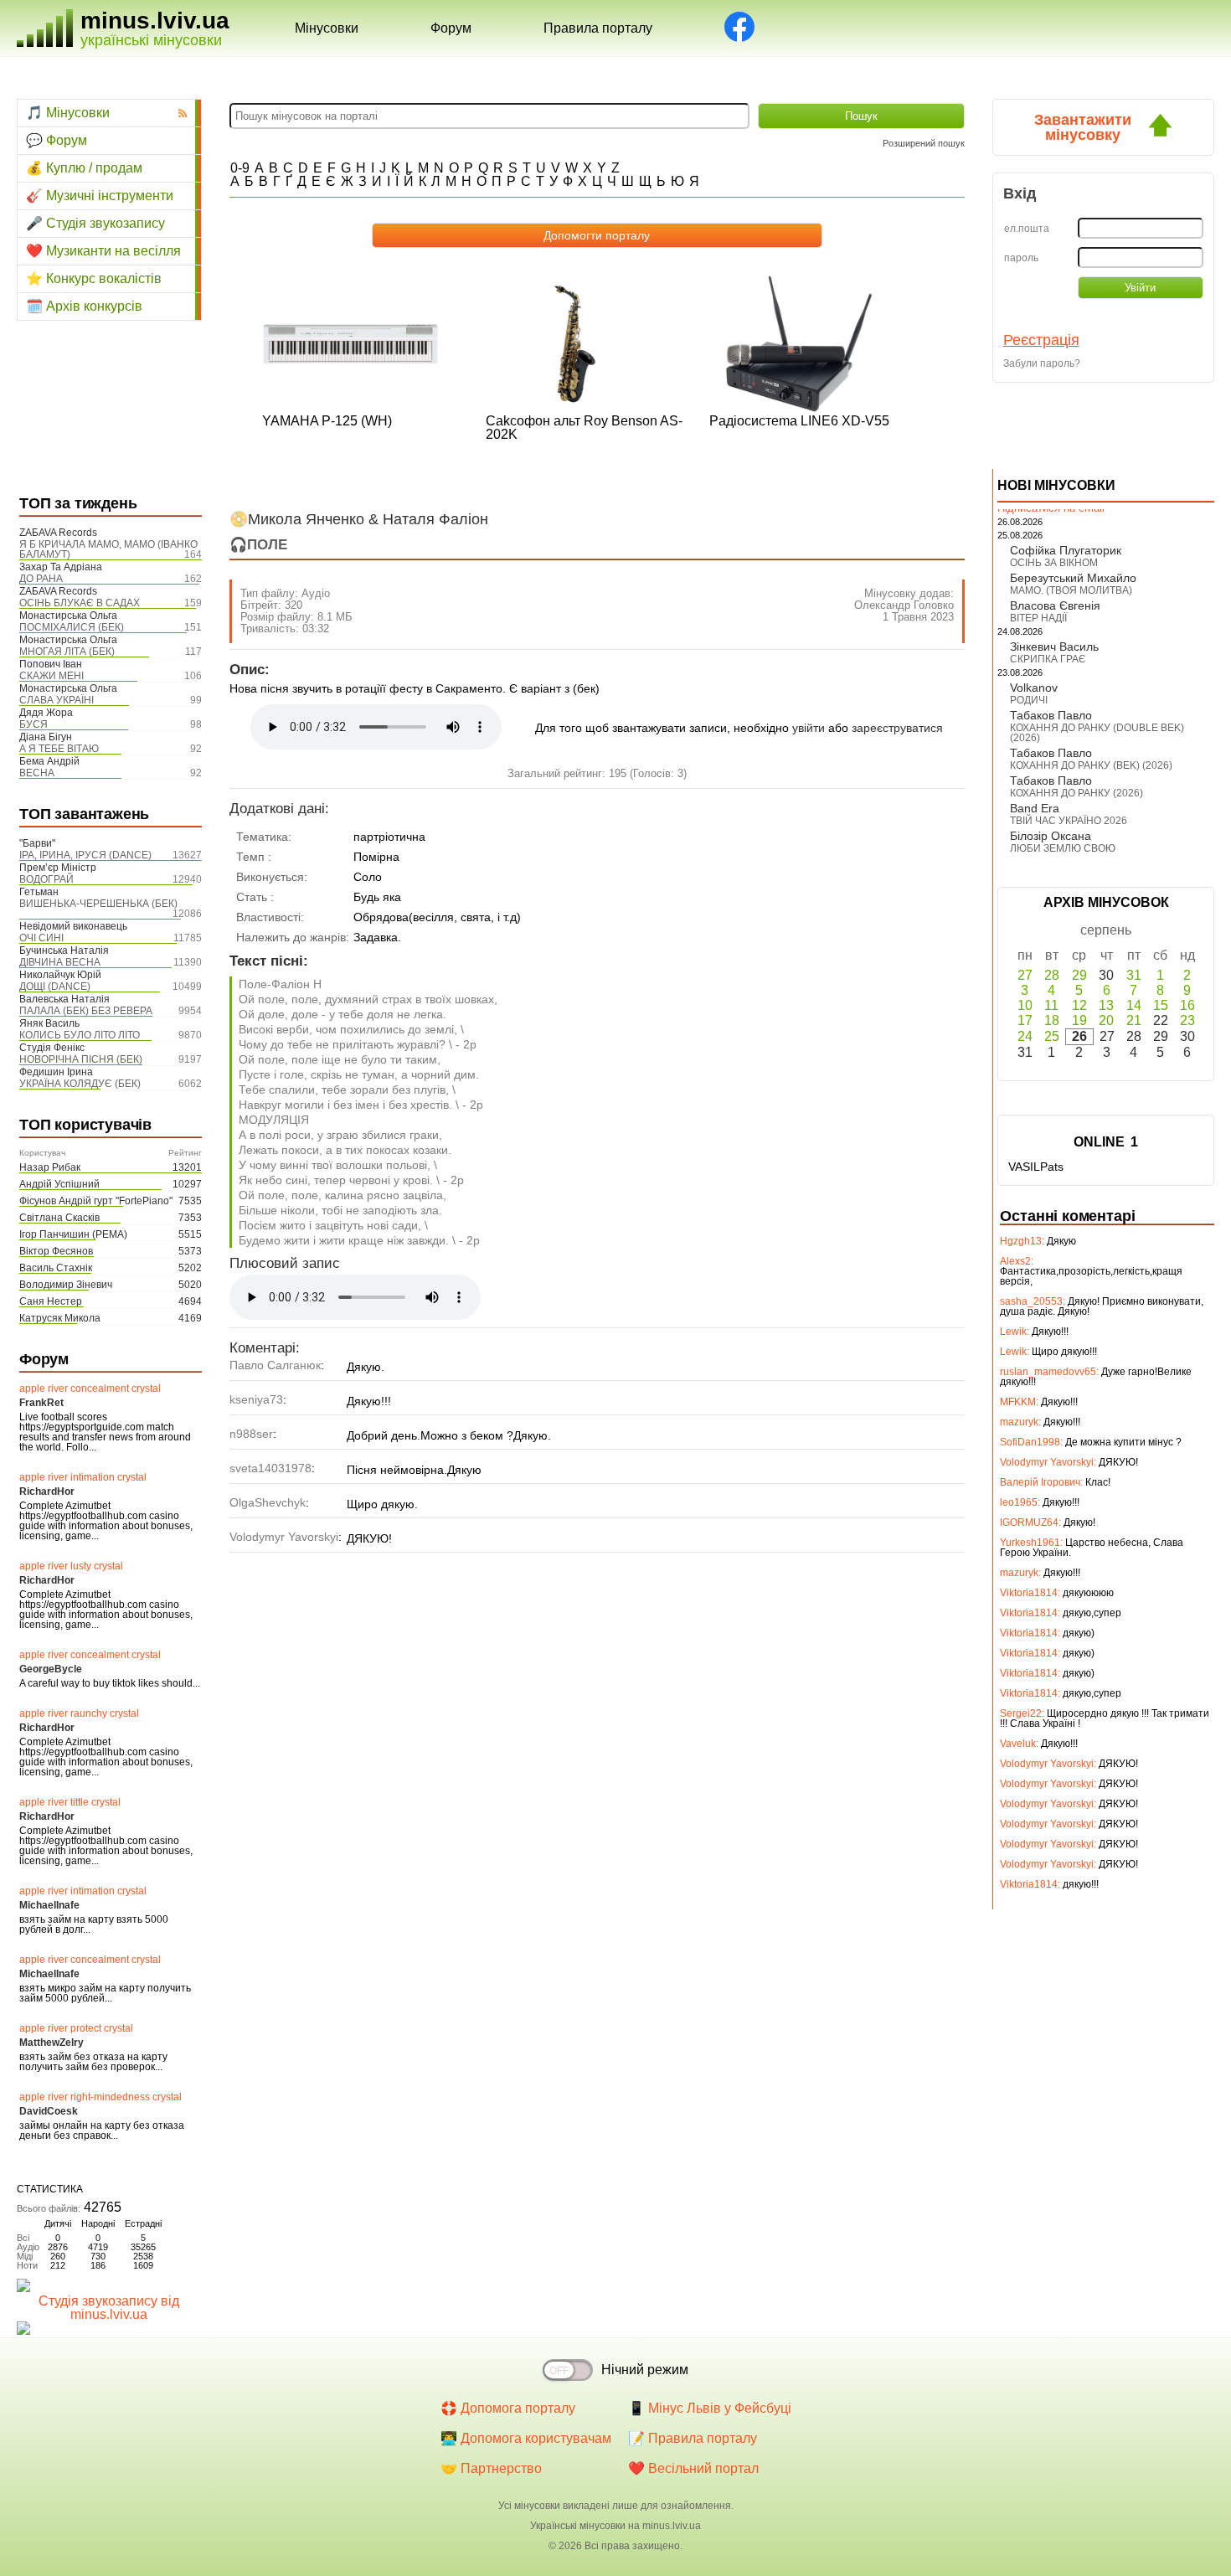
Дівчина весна (60, 962)
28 (1052, 975)
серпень (1106, 930)
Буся (33, 724)
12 (1079, 1005)
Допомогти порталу (597, 235)
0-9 (240, 168)
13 (1106, 1005)
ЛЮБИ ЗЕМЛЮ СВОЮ (1063, 848)
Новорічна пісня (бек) (81, 1059)
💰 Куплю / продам (84, 168)
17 (1025, 1020)
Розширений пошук (924, 143)
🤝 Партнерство (491, 2468)
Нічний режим (645, 2370)
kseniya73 (256, 1399)
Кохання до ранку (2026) (1076, 793)
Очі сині (41, 938)
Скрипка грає (1048, 659)
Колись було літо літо (80, 1035)
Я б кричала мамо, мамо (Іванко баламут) (108, 549)
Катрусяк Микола (60, 1318)
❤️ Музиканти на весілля (103, 251)
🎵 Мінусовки (68, 113)
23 (1187, 1020)
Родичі (1029, 700)
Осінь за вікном (1054, 563)
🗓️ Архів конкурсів (84, 306)
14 (1134, 1005)
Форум (451, 28)
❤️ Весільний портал (693, 2468)
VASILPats (1036, 1167)
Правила (598, 28)
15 (1161, 1005)
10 (1025, 1005)
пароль (1021, 258)
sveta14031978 (270, 1468)
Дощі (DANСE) (55, 987)
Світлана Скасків (59, 1218)
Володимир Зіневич (66, 1285)
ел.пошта (1027, 229)
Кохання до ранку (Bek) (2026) (1091, 765)
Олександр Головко (904, 605)
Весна (37, 773)
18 (1052, 1020)
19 (1079, 1020)
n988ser (251, 1434)
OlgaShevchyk (268, 1502)
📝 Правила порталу (693, 2438)
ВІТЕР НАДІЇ (1038, 618)
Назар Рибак (50, 1167)
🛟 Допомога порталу (508, 2408)
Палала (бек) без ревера (86, 1011)
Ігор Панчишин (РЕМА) (73, 1234)
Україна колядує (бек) (80, 1084)
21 (1134, 1020)
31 (1134, 975)
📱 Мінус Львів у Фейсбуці (710, 2408)
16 (1187, 1005)
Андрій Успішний (59, 1184)
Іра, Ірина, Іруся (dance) (85, 855)
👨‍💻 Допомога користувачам (526, 2438)
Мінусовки (327, 28)
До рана (41, 579)
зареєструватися (897, 728)
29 (1079, 975)
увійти (809, 728)
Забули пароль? (1042, 363)
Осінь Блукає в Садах (80, 603)
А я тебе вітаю (59, 749)
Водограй (46, 879)
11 (1051, 1005)
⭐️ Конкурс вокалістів (94, 278)
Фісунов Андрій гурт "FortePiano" (96, 1201)
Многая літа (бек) (67, 652)
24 (1025, 1036)
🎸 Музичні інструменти (100, 196)
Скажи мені (52, 676)
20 (1106, 1020)
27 (1025, 975)
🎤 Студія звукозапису (95, 223)
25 (1052, 1036)
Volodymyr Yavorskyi (284, 1537)
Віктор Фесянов (56, 1251)
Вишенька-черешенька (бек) (98, 904)
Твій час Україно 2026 (1069, 821)
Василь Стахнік (56, 1268)
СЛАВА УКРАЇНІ (57, 700)
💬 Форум (57, 140)
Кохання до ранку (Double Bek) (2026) (1097, 733)
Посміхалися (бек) (72, 627)
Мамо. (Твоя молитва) (1071, 590)
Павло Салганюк (275, 1365)
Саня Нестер (51, 1301)
